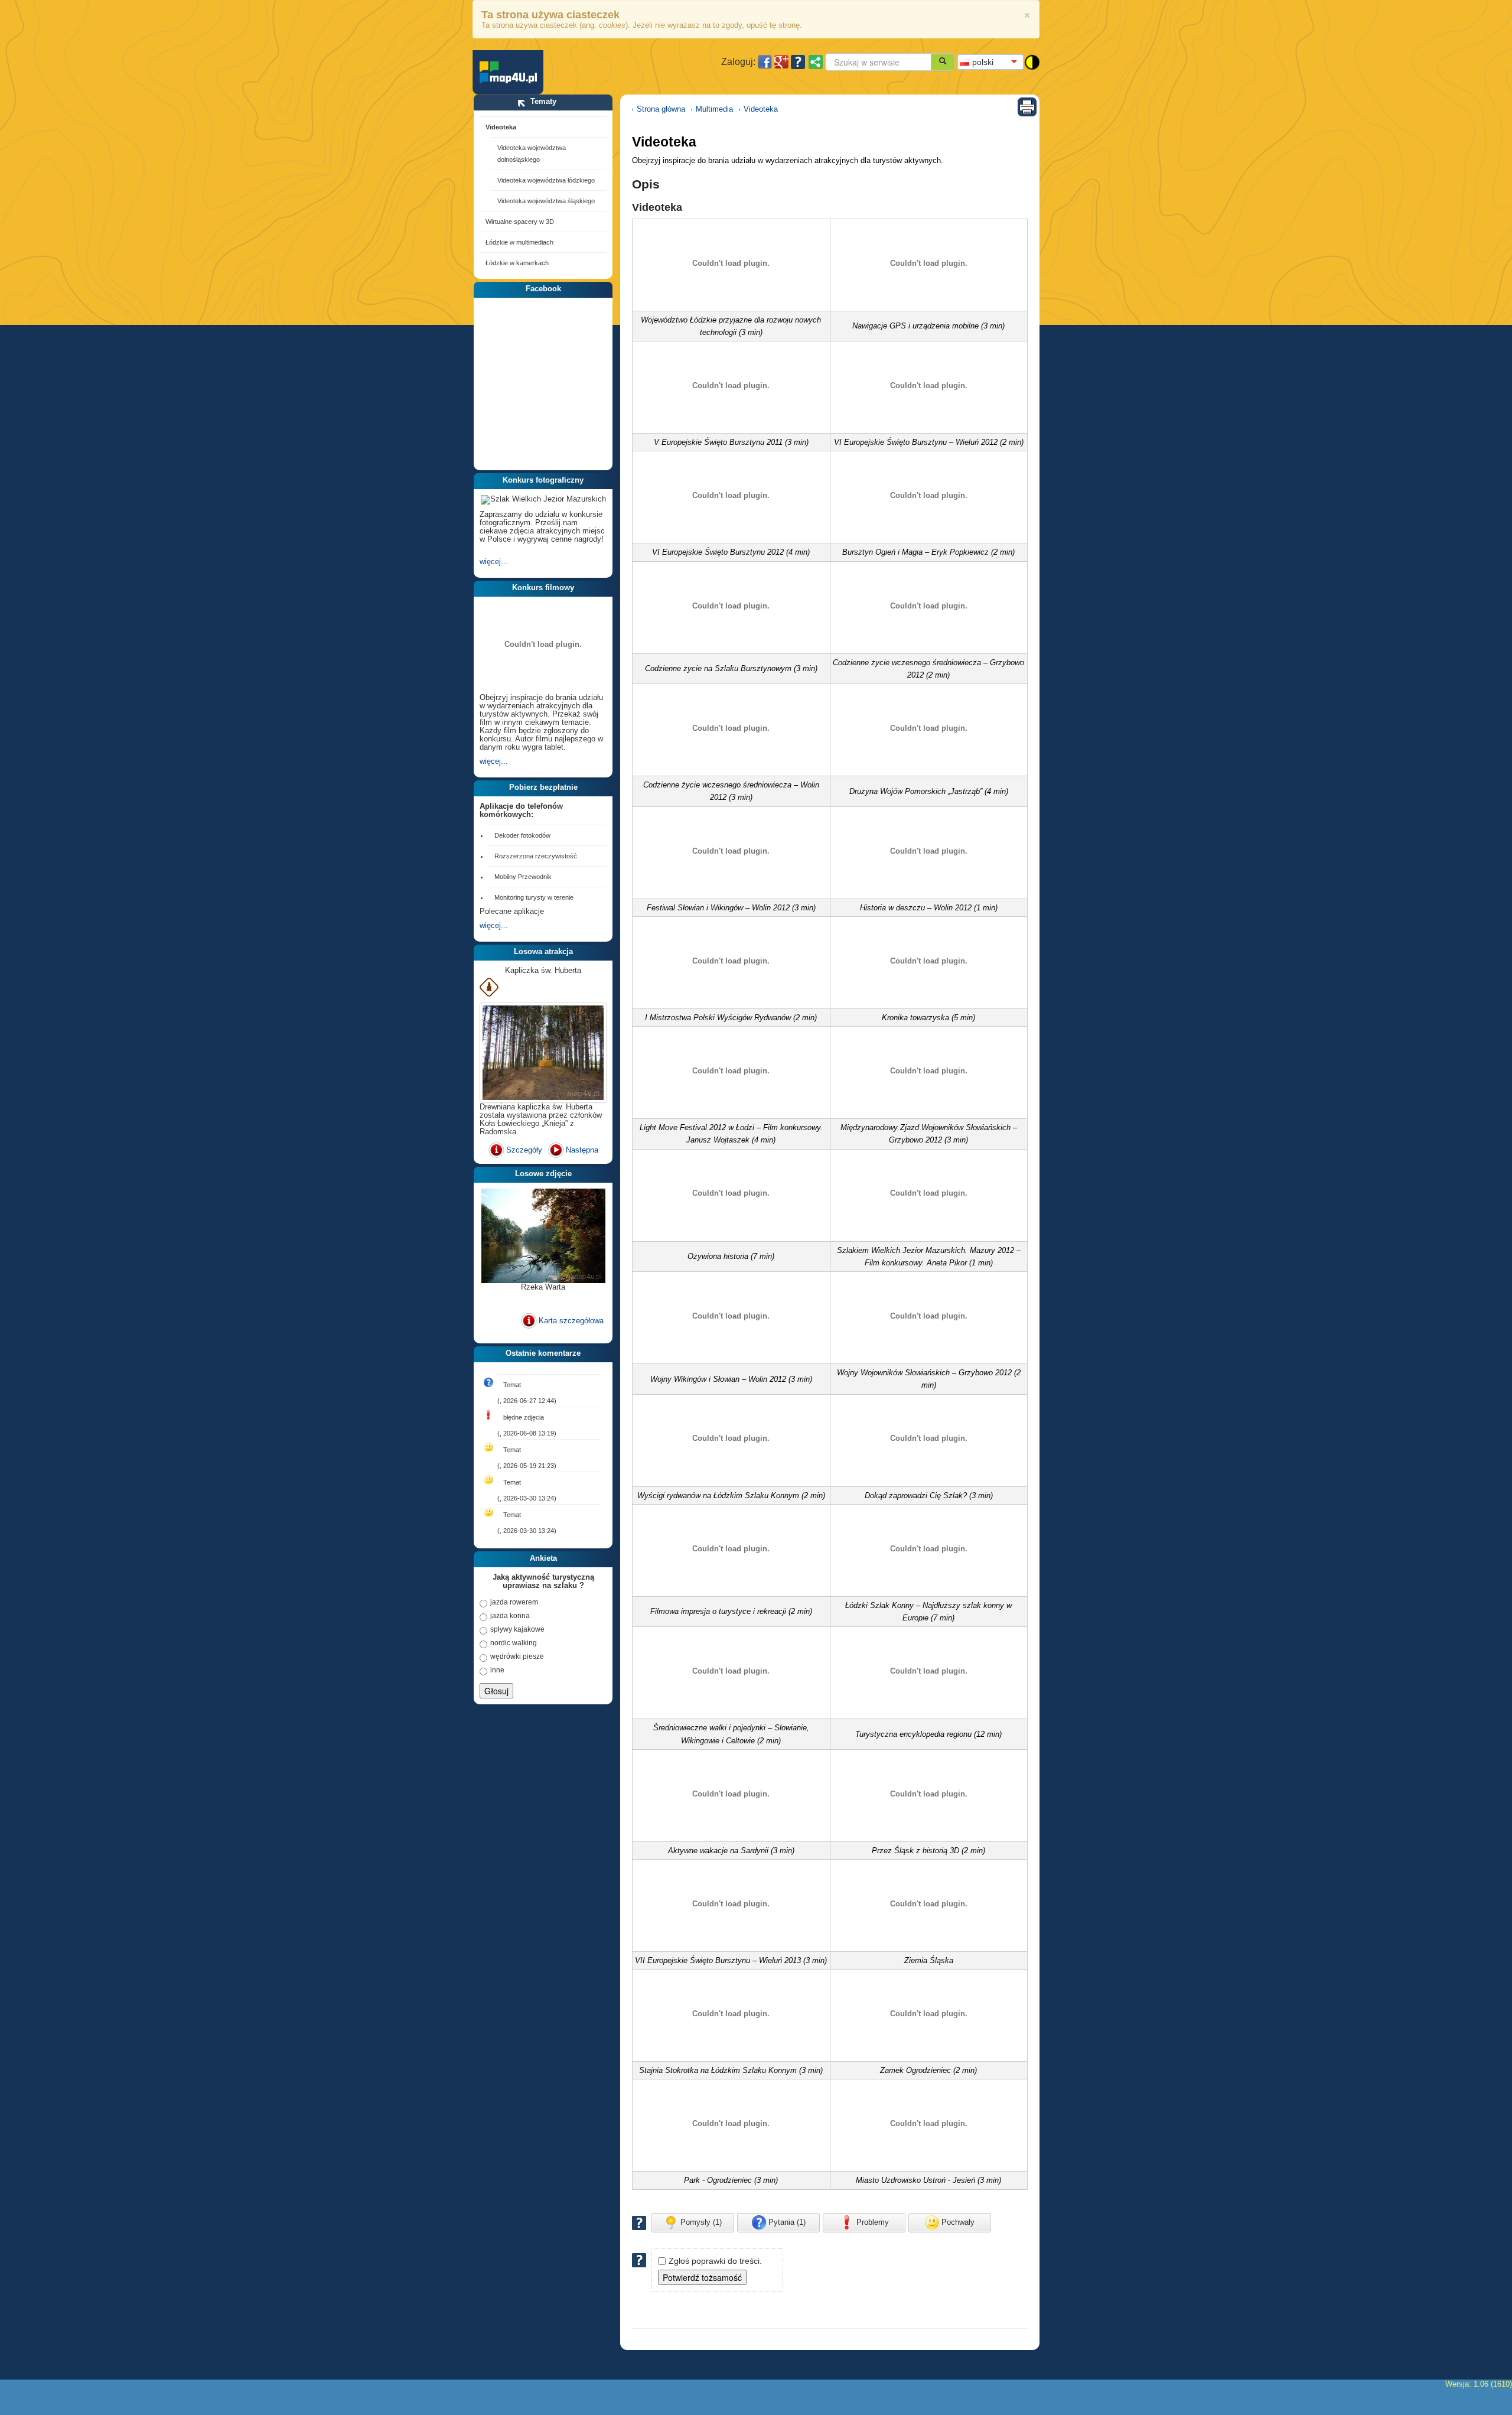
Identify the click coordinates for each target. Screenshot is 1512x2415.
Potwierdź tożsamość (702, 2277)
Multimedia (714, 109)
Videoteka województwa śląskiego (546, 201)
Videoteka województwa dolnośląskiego (532, 154)
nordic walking (514, 1643)
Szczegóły (524, 1150)
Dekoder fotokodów (522, 835)
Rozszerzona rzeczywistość (536, 856)
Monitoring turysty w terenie (534, 897)
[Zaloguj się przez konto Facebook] (765, 62)
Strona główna (661, 109)
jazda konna (510, 1616)
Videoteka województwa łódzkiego (546, 180)
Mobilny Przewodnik (523, 877)
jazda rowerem (514, 1602)
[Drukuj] (1027, 106)
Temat (512, 1385)
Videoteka (501, 127)
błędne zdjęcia (524, 1417)
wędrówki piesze (517, 1656)
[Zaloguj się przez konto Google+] (781, 62)
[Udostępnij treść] (816, 62)
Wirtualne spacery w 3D (520, 222)
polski (983, 62)
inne (497, 1670)
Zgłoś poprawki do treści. (715, 2261)
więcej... (494, 562)
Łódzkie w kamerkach (517, 263)
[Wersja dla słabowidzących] (1032, 61)
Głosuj (496, 1691)
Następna (582, 1150)
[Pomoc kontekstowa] (798, 62)
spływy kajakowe (517, 1629)
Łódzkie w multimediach (519, 242)
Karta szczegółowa (571, 1321)
